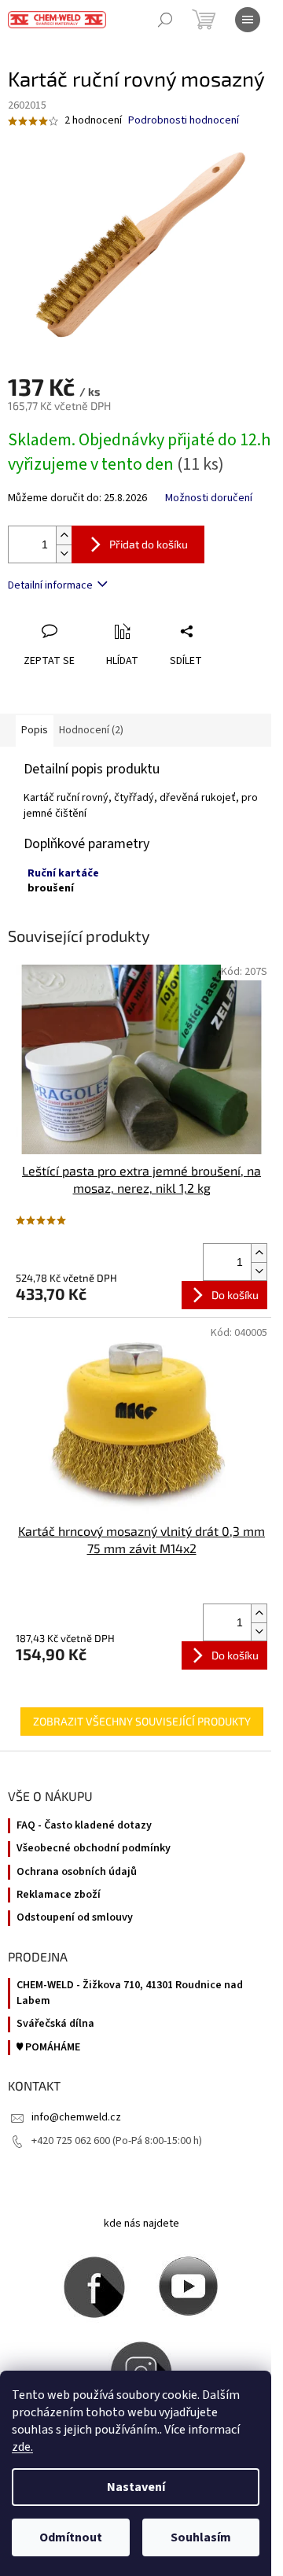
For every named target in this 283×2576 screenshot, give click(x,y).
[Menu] (248, 20)
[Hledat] (165, 20)
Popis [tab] (35, 730)
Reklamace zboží (59, 1895)
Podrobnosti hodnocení (184, 121)
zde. (22, 2447)
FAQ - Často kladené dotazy (84, 1826)
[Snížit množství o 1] (64, 554)
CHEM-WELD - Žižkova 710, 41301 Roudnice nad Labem (130, 1993)
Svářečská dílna (55, 2024)
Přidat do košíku (149, 544)
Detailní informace (50, 585)
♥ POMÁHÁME (48, 2048)
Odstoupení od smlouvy (75, 1918)
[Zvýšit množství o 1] (64, 535)
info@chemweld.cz (76, 2117)
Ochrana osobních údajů (77, 1872)
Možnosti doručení (209, 498)
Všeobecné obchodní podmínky (94, 1849)
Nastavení (136, 2487)
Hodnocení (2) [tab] (91, 730)
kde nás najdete (141, 2224)
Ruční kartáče (63, 873)
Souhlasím (201, 2537)
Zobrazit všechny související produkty (142, 1721)
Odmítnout (71, 2537)
